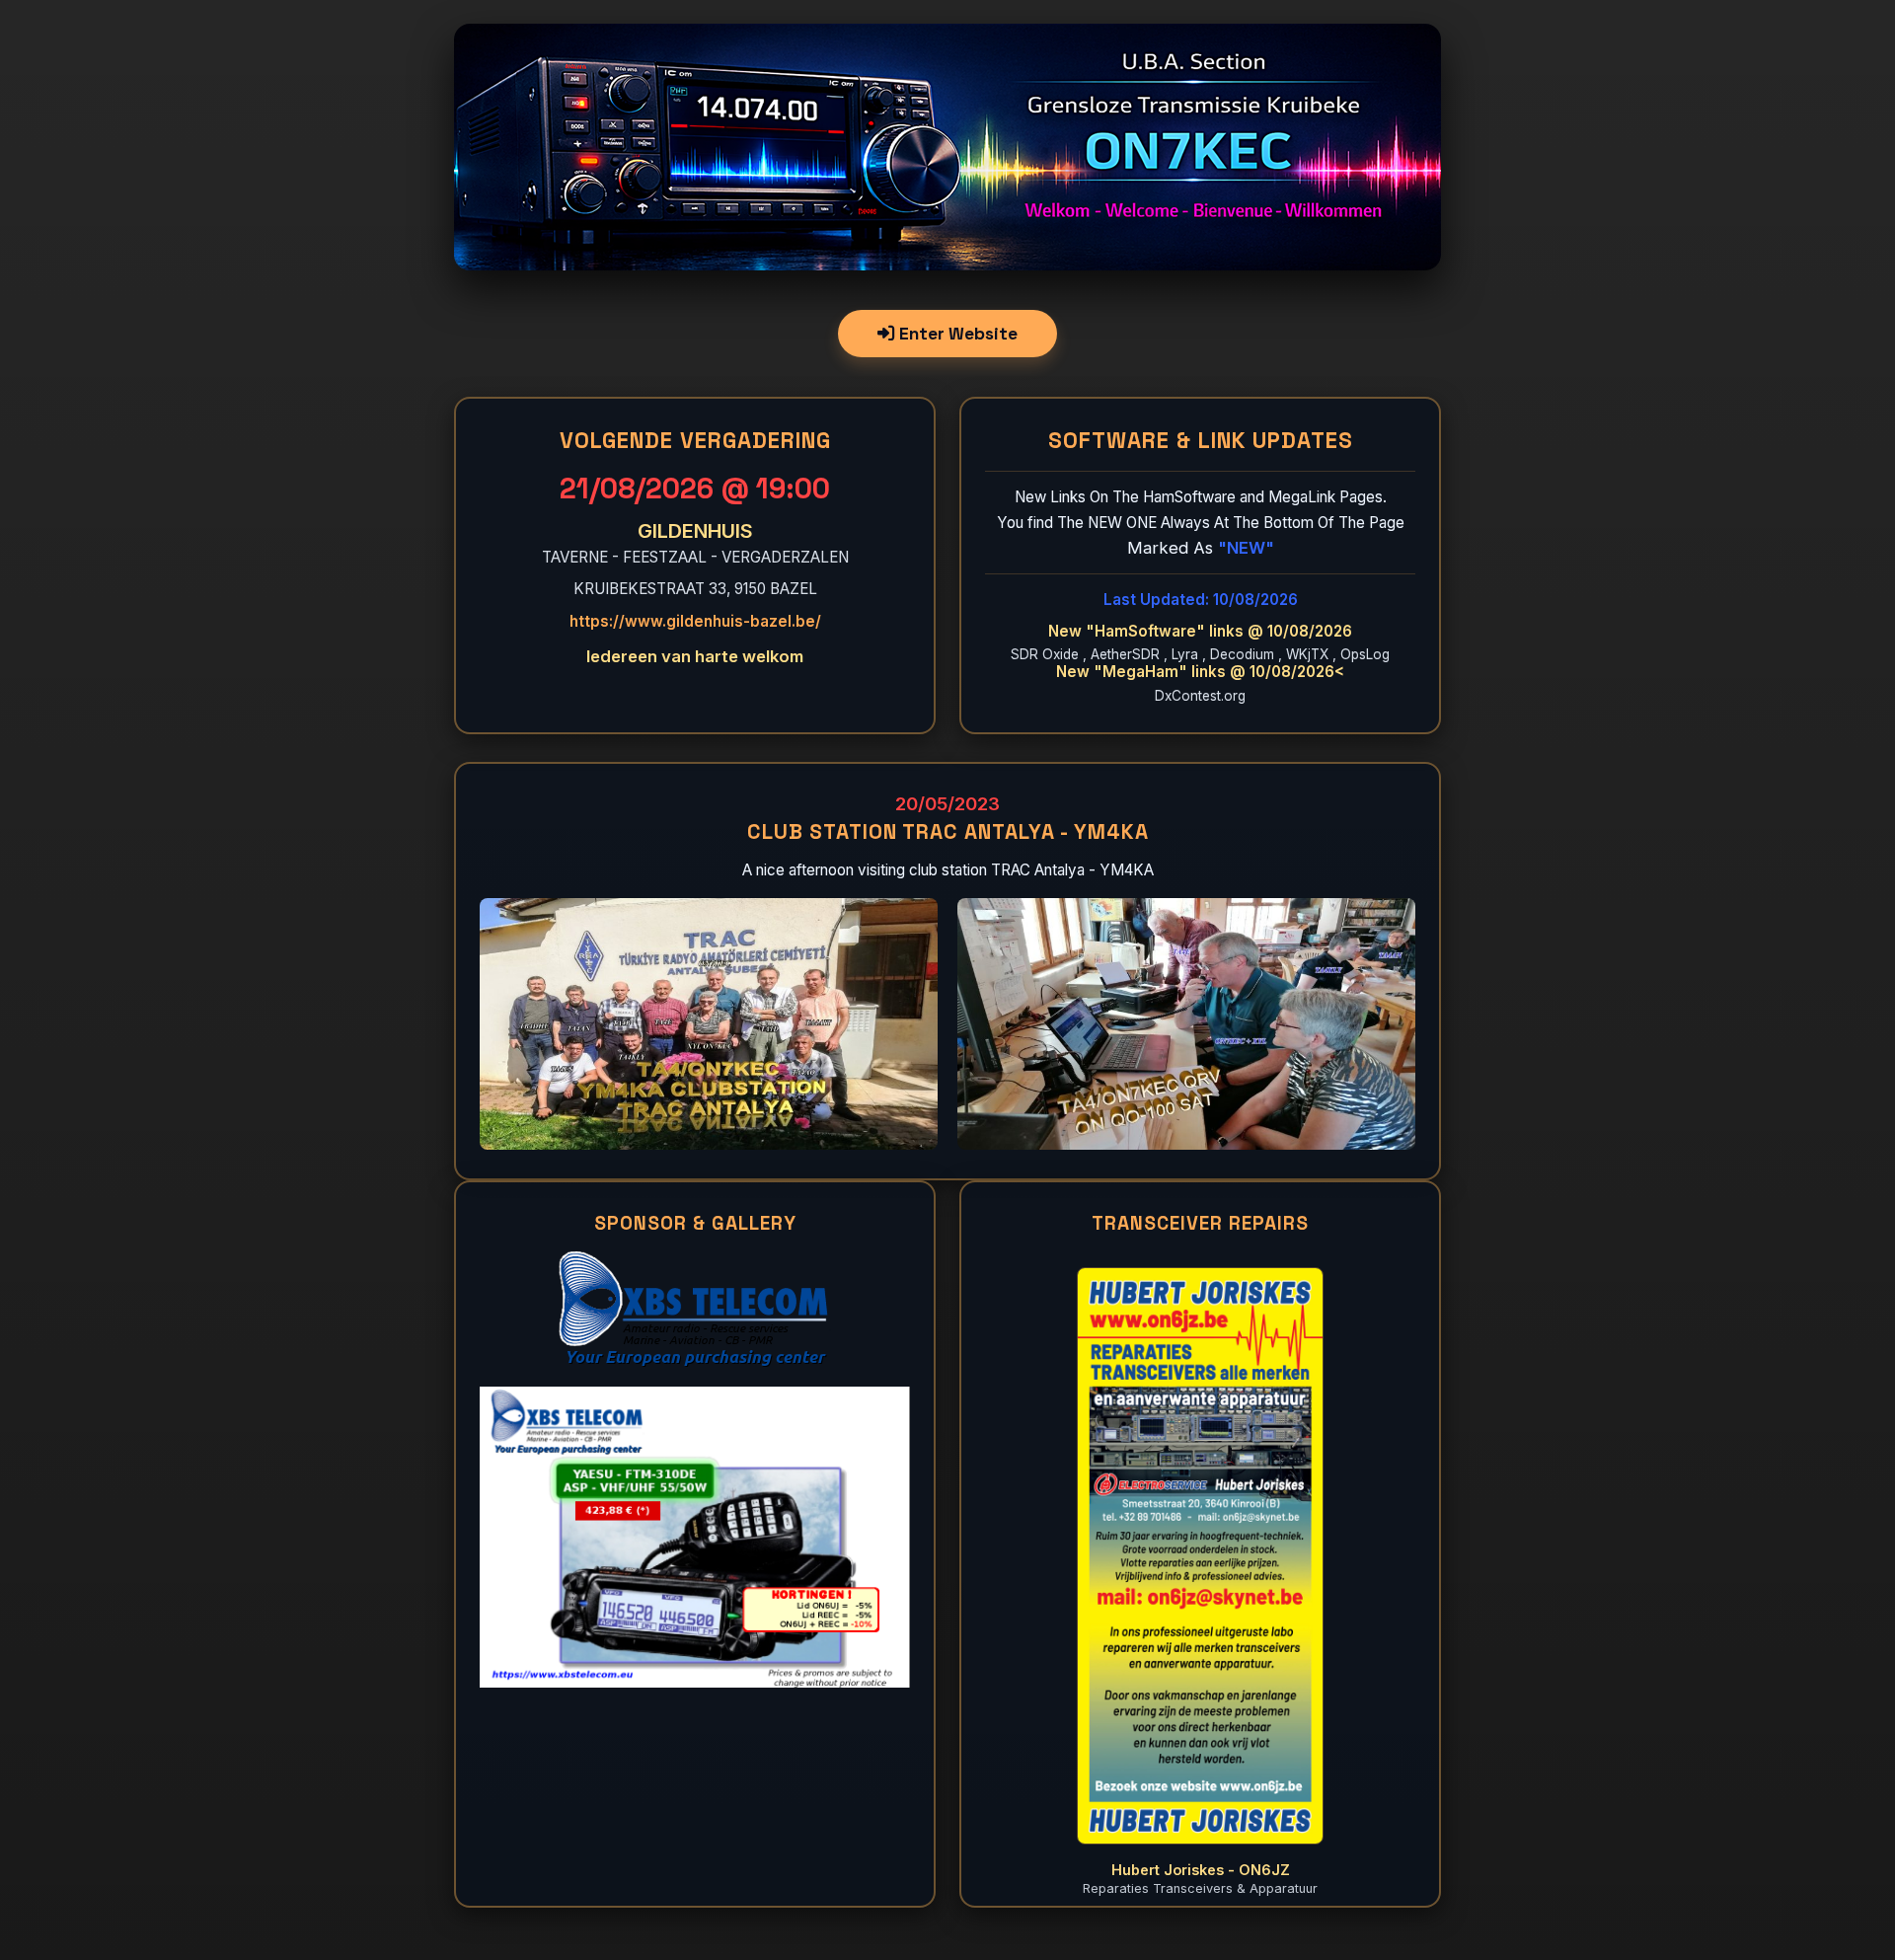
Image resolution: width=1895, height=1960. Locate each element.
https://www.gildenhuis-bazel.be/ (695, 621)
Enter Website (956, 334)
